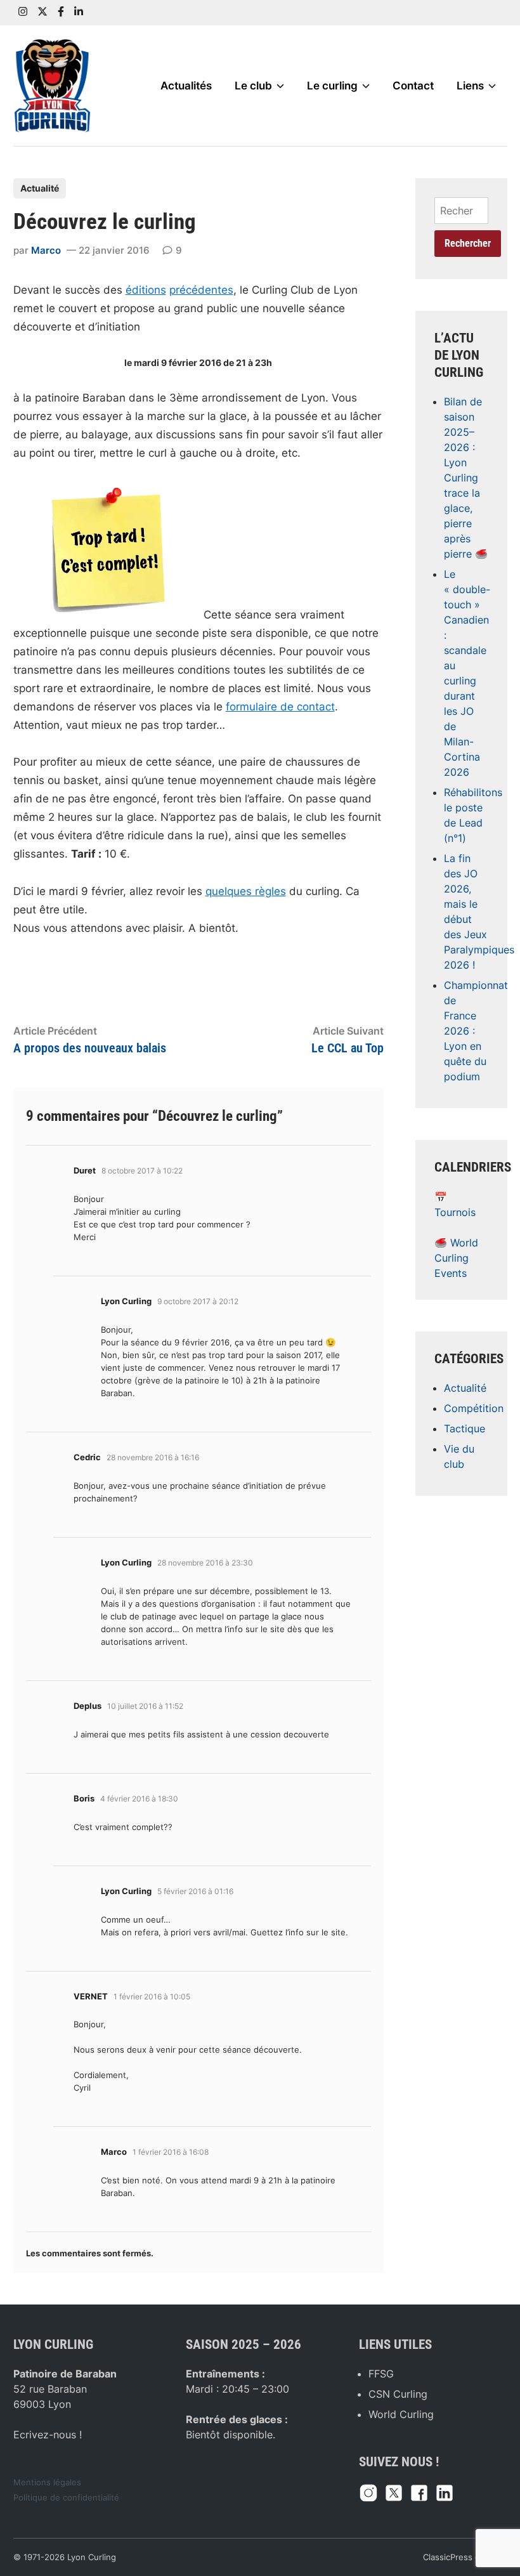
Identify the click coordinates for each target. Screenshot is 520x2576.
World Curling (401, 2414)
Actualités (186, 86)
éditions (146, 290)
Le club (253, 86)
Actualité (40, 188)
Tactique (465, 1429)
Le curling (332, 86)
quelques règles (246, 891)
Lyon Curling (92, 2557)
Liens (470, 86)
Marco (46, 250)
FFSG (381, 2374)
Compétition (474, 1408)
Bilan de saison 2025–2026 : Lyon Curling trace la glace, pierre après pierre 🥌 (466, 478)
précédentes (201, 290)
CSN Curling (398, 2394)
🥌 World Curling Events (456, 1258)
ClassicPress (448, 2557)
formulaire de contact (280, 707)
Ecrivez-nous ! (48, 2435)
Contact (413, 86)
